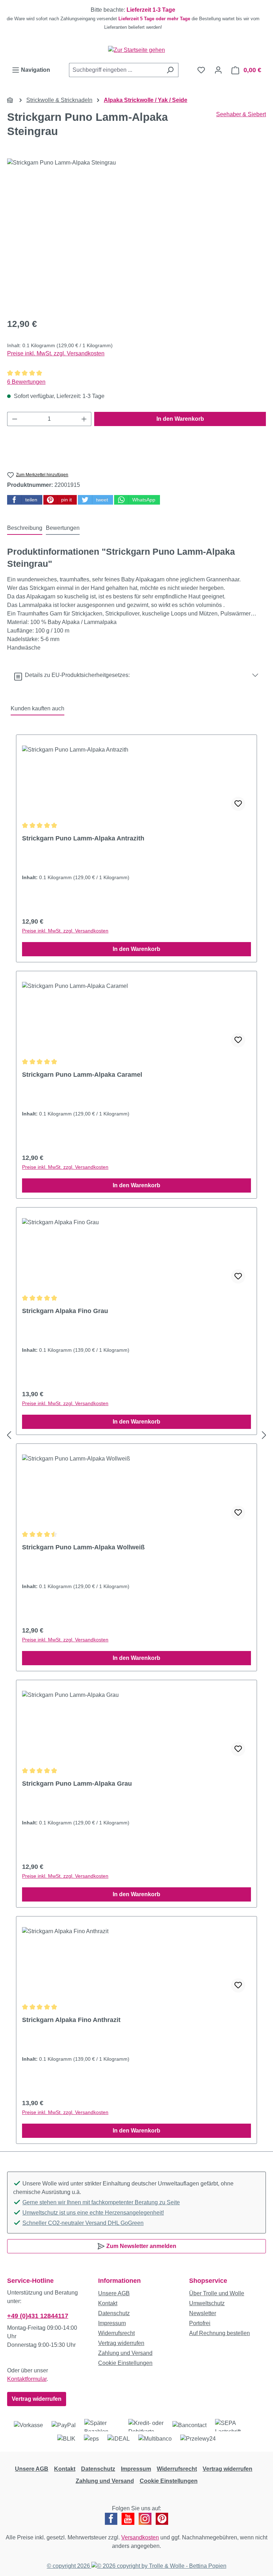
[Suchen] (170, 70)
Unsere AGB (114, 2293)
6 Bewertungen (26, 382)
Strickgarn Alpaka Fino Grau (65, 1311)
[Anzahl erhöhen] (84, 419)
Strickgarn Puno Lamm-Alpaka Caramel (82, 1075)
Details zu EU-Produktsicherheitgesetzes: (76, 675)
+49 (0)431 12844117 (38, 2316)
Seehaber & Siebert (241, 114)
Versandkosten (140, 2537)
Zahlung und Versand (125, 2353)
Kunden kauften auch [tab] (38, 708)
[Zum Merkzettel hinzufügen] (238, 804)
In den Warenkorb (180, 419)
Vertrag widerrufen (37, 2399)
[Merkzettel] (201, 70)
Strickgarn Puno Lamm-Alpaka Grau (77, 1784)
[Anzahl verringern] (15, 419)
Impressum (112, 2323)
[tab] (25, 528)
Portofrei (200, 2323)
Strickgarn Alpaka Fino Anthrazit (71, 2020)
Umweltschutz (207, 2303)
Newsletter (203, 2313)
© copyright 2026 (69, 2566)
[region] (136, 18)
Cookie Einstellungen (125, 2363)
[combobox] (116, 70)
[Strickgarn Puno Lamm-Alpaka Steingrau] (136, 235)
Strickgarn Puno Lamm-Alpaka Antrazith (83, 838)
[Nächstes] (264, 1435)
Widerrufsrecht (116, 2333)
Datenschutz (114, 2313)
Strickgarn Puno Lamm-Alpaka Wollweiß (83, 1547)
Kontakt (108, 2303)
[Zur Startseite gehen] (136, 50)
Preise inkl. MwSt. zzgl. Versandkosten (56, 353)
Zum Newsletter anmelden (141, 2246)
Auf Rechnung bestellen (220, 2333)
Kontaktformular (27, 2379)
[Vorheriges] (9, 1435)
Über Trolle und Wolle (217, 2293)
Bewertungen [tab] (63, 528)
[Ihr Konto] (218, 70)
